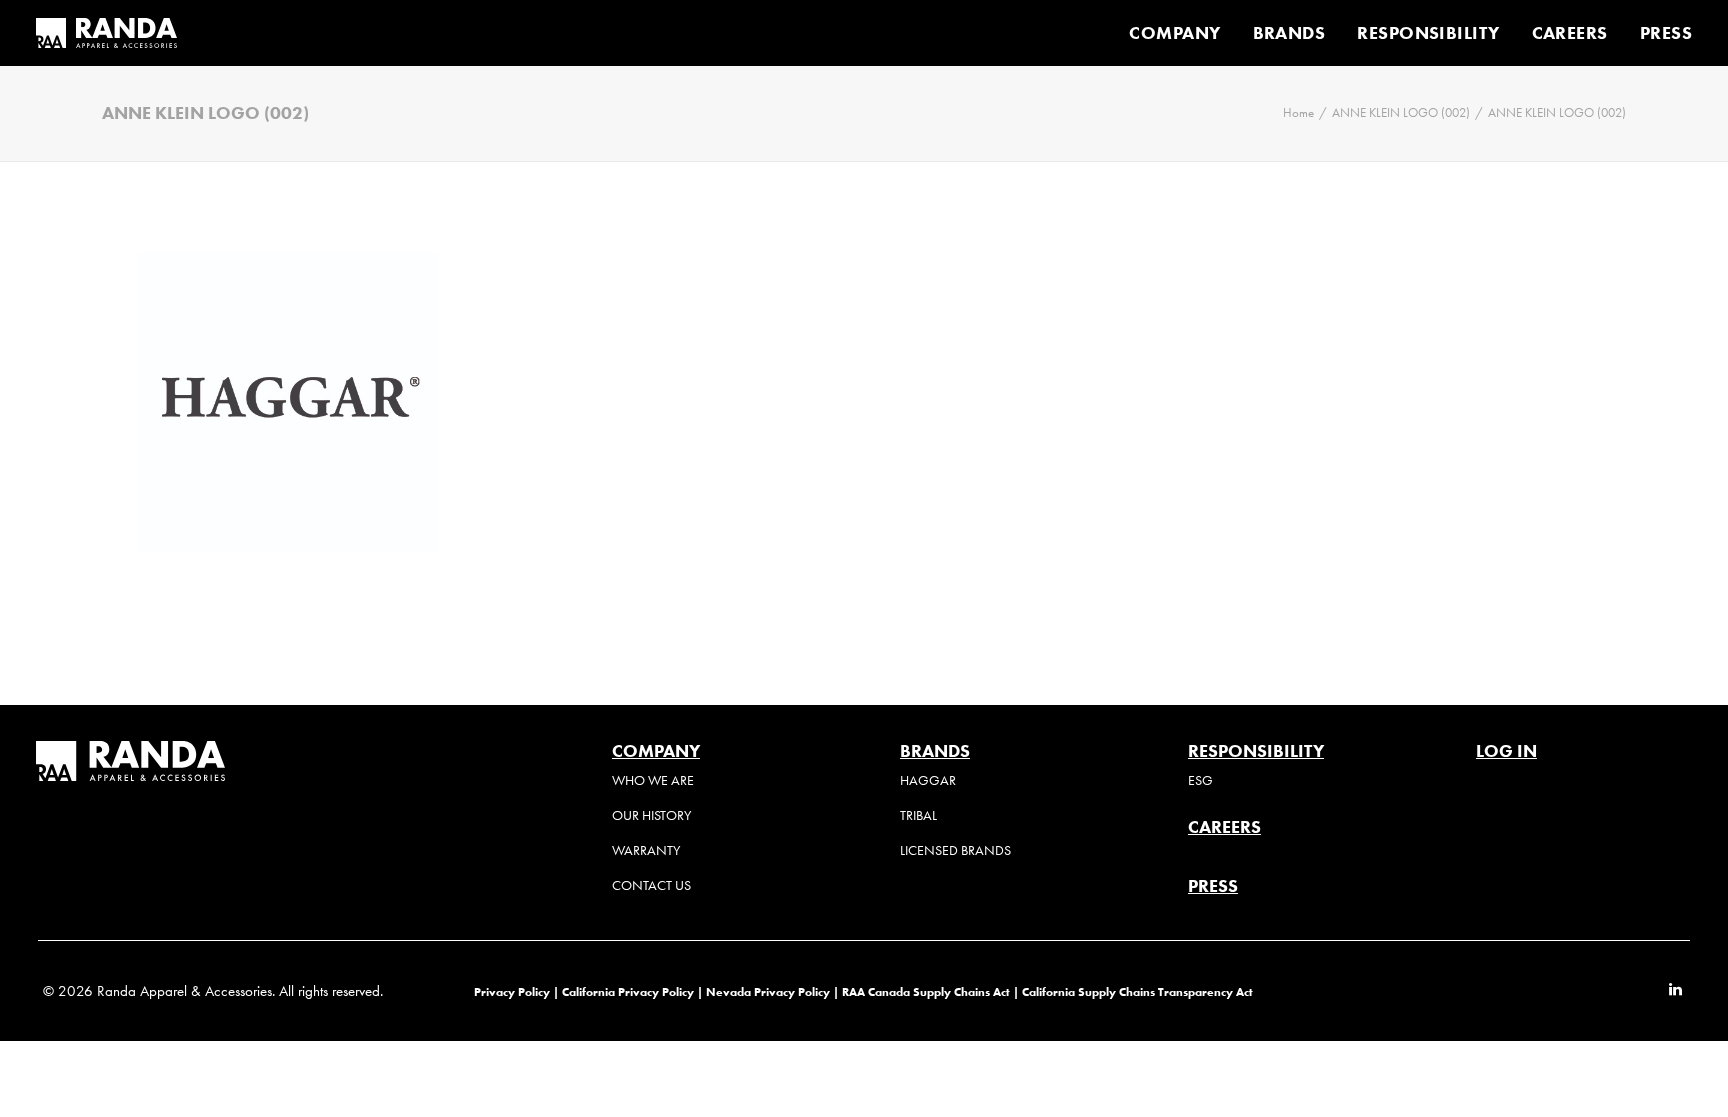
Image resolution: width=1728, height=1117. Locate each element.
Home (1298, 112)
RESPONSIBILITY (1428, 33)
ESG (1200, 780)
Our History (651, 815)
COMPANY (1174, 33)
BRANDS (1289, 33)
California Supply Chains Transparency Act (1137, 991)
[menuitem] (1181, 33)
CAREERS (1570, 33)
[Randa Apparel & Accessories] (106, 33)
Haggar (928, 780)
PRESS (1666, 33)
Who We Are (653, 780)
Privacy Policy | (516, 991)
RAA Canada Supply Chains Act (927, 991)
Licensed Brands (955, 850)
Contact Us (651, 885)
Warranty (646, 850)
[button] (1675, 991)
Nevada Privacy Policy (768, 991)
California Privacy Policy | (634, 991)
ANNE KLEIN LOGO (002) (1401, 112)
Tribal (918, 815)
